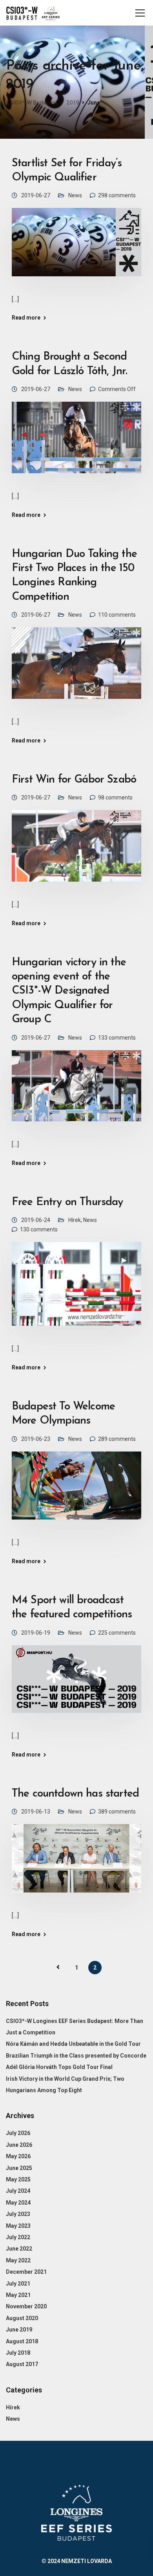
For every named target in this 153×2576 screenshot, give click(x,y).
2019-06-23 (36, 1439)
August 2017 (22, 2364)
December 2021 (26, 2272)
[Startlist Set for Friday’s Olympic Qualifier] (76, 248)
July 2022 (18, 2237)
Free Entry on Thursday (67, 1202)
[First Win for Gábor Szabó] (76, 851)
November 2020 (26, 2306)
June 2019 (19, 2330)
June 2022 (19, 2249)
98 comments (115, 797)
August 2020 (22, 2318)
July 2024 (18, 2191)
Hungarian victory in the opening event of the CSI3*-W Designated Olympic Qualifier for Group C (69, 991)
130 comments (39, 1229)
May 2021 (18, 2295)
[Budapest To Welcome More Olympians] (76, 1491)
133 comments (117, 1038)
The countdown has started (75, 1794)
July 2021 (18, 2284)
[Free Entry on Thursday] (76, 1289)
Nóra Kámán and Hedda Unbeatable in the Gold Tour (73, 2044)
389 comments (117, 1812)
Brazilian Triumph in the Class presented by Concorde (76, 2056)
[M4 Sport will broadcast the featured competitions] (76, 1685)
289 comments (117, 1439)
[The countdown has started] (76, 1864)
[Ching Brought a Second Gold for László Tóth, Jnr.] (76, 443)
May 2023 (18, 2226)
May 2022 (18, 2260)
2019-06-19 (36, 1633)
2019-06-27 (36, 195)
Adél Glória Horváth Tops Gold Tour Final (59, 2067)
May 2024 (18, 2203)
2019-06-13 (36, 1812)
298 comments (117, 195)
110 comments (117, 615)
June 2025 (19, 2168)
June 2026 (19, 2145)
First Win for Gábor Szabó (74, 780)
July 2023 (18, 2214)
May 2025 (18, 2179)
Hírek (75, 1220)
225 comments (117, 1633)
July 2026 (18, 2133)
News (75, 195)
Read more (26, 318)
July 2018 (18, 2353)
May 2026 (18, 2156)
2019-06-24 (36, 1220)
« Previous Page (58, 1967)
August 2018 (22, 2341)
